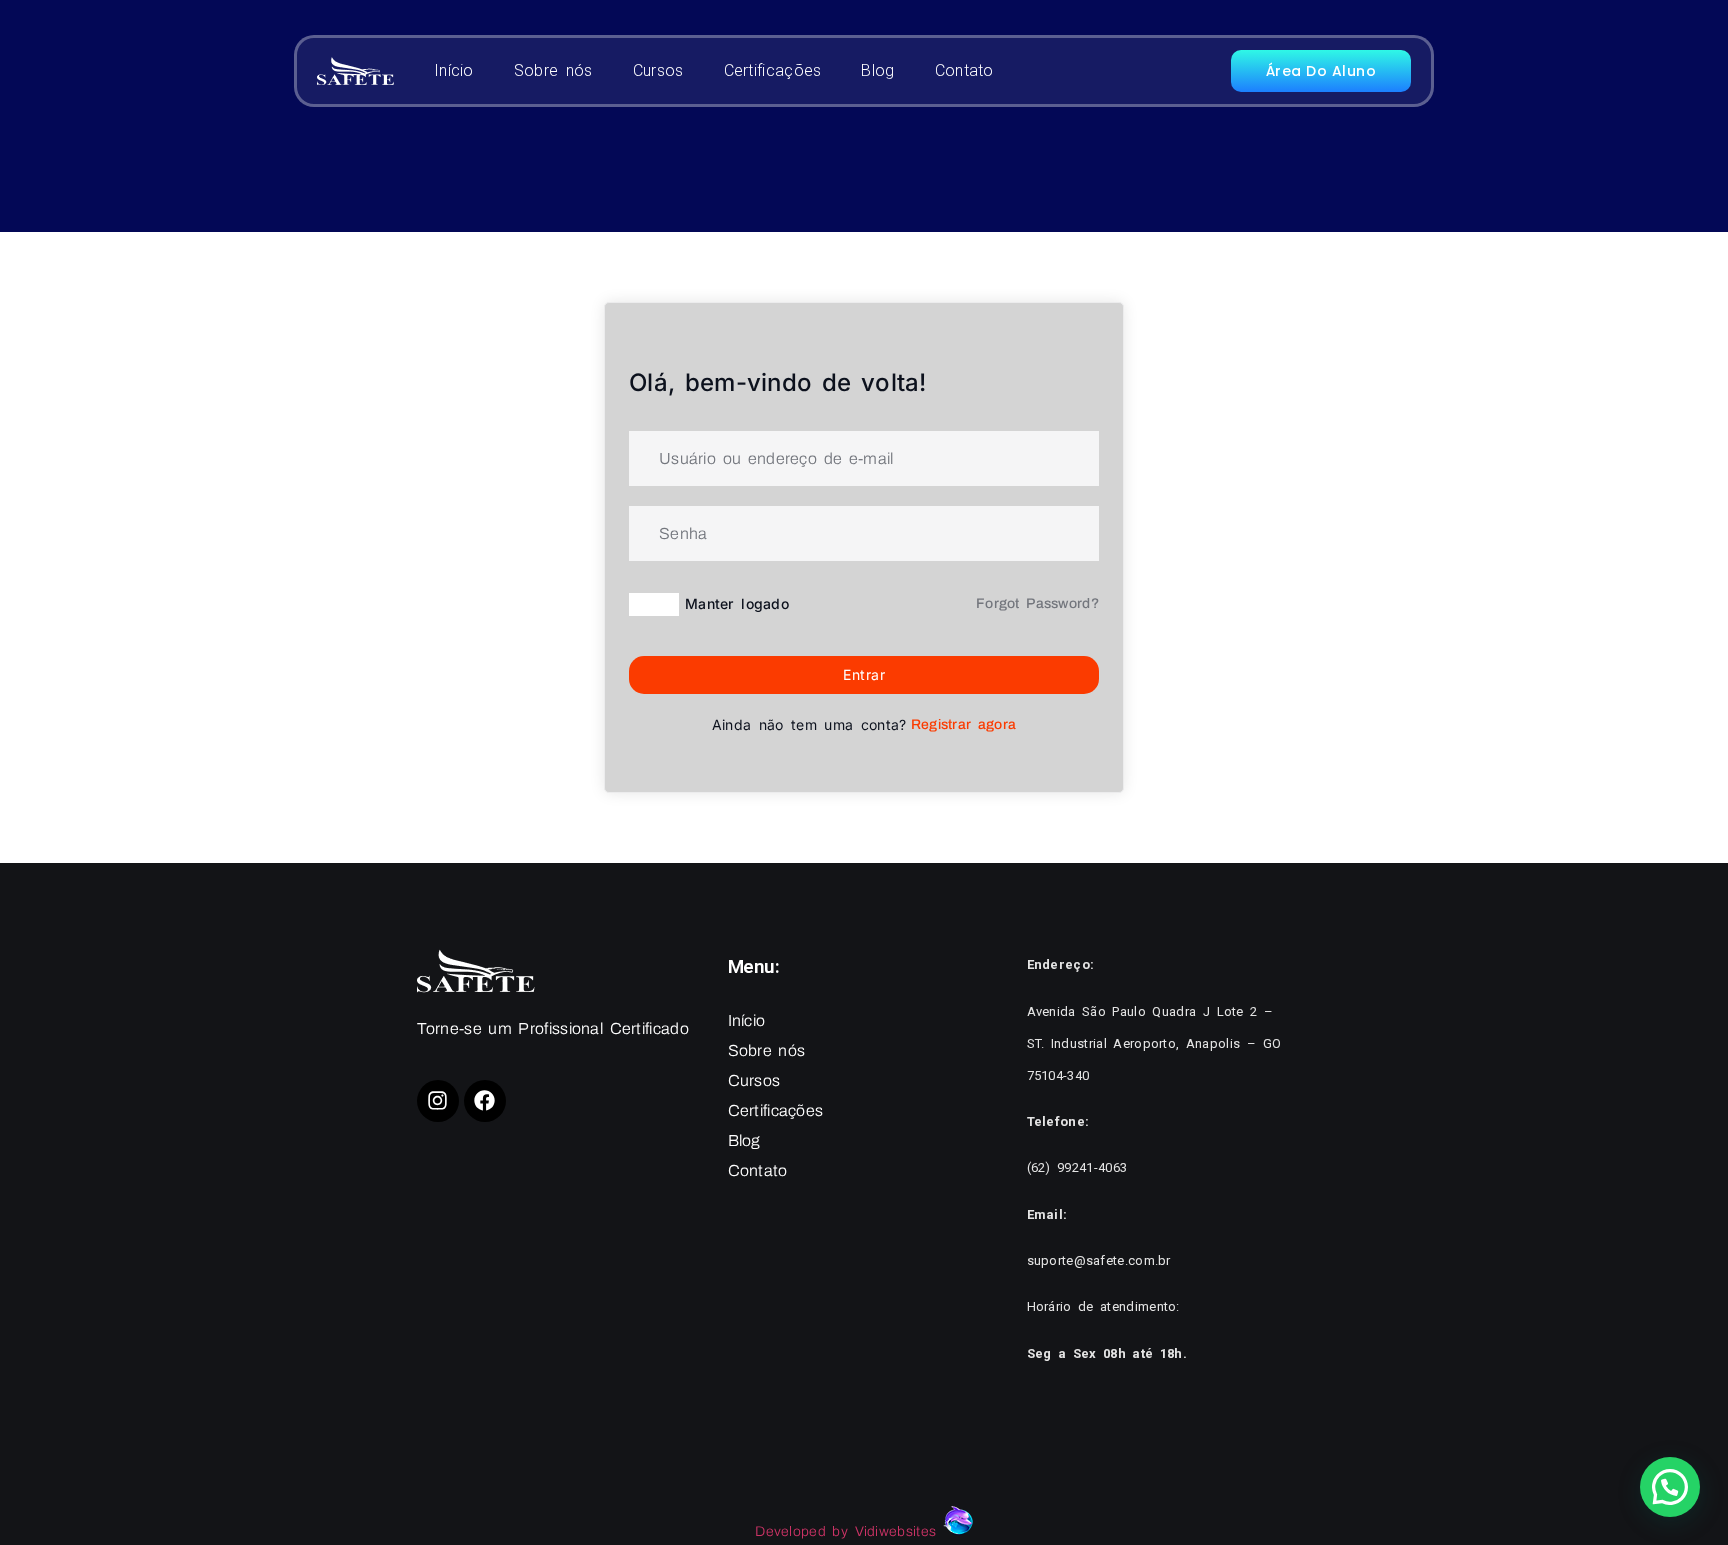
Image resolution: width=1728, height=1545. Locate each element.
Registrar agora (964, 724)
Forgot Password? (1037, 603)
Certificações (773, 70)
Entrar (864, 674)
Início (454, 70)
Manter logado (737, 603)
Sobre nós (553, 70)
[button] (1670, 1487)
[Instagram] (438, 1101)
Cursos (658, 70)
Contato (964, 70)
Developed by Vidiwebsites (848, 1531)
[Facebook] (485, 1101)
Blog (877, 70)
